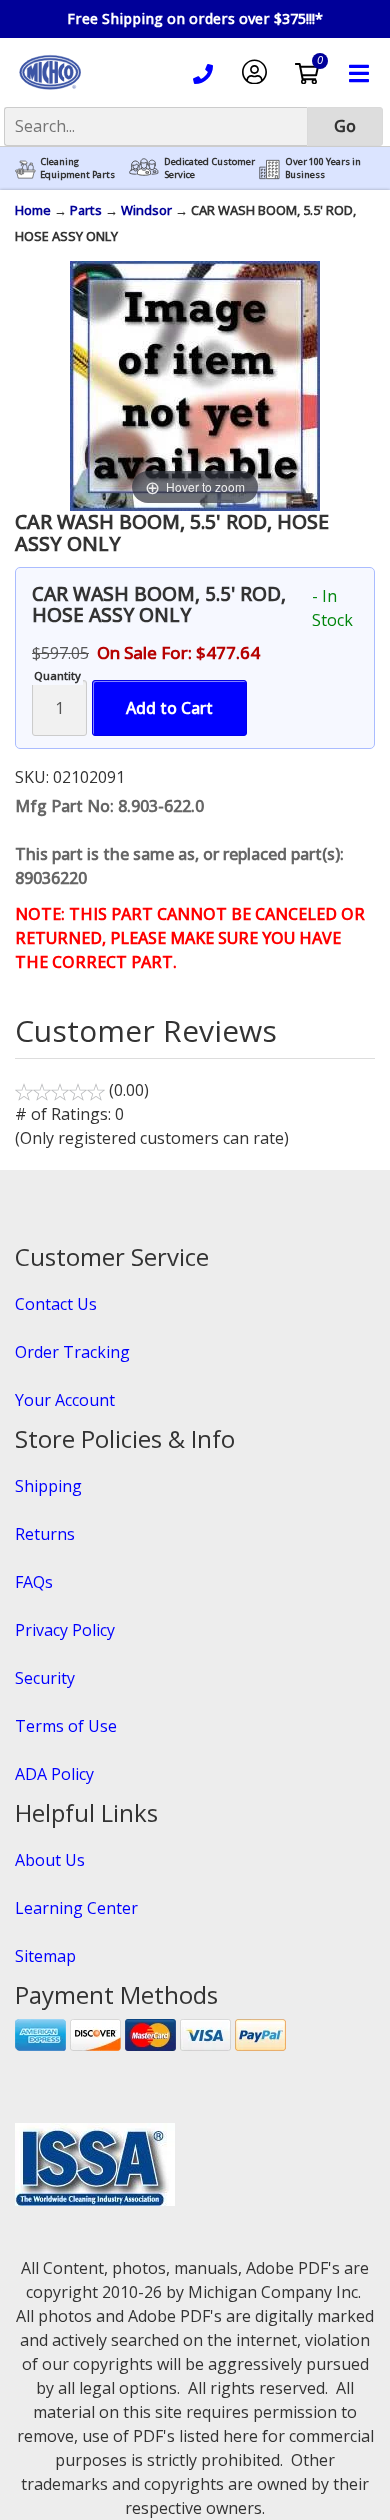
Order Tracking (72, 1352)
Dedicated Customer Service (209, 168)
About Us (50, 1860)
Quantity (57, 675)
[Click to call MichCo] (203, 77)
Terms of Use (66, 1726)
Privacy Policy (65, 1630)
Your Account (65, 1400)
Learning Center (76, 1908)
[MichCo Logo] (50, 91)
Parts (86, 210)
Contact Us (56, 1304)
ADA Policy (54, 1774)
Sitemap (45, 1956)
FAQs (34, 1582)
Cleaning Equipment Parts (77, 168)
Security (45, 1678)
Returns (45, 1534)
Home (33, 210)
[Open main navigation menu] (359, 76)
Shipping (48, 1486)
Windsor (146, 210)
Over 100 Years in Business (323, 168)
